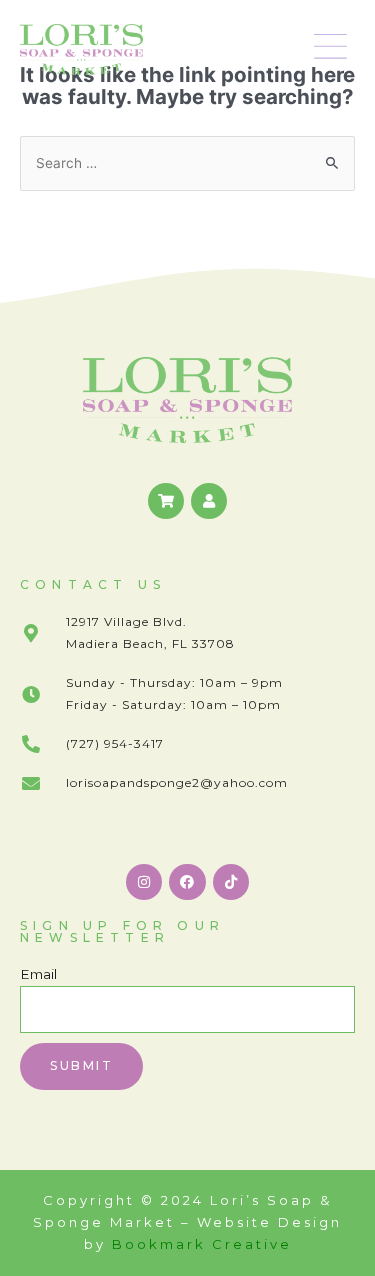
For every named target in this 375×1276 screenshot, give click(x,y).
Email (38, 974)
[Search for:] (187, 163)
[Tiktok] (231, 882)
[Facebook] (187, 882)
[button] (331, 49)
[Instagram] (144, 882)
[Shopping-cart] (166, 501)
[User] (209, 501)
